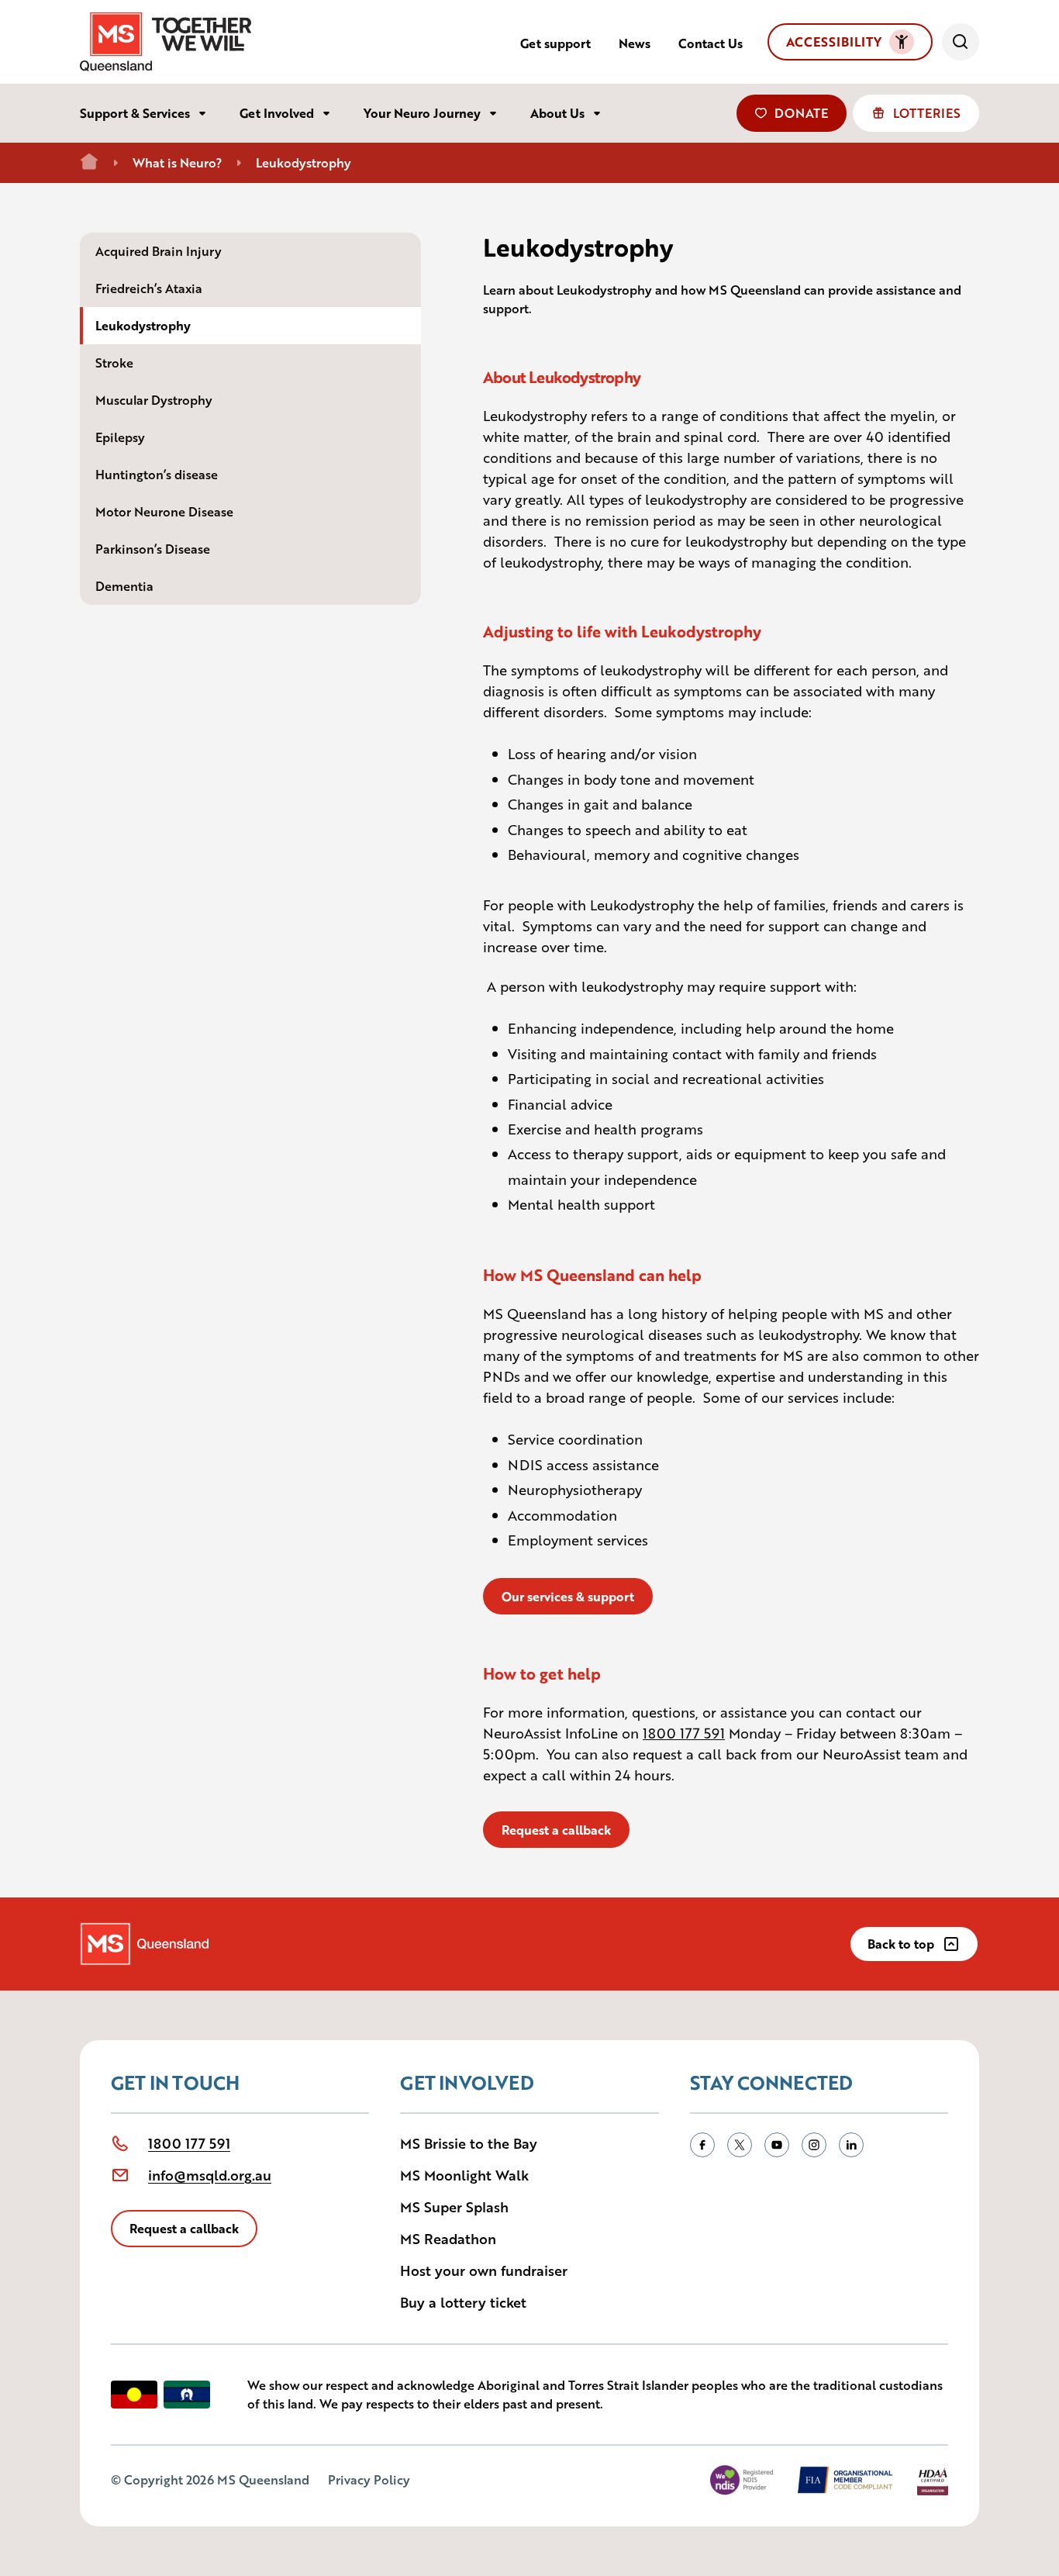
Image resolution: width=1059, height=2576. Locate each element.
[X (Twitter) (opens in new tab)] (740, 2145)
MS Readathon (448, 2238)
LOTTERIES (927, 113)
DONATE (801, 113)
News (635, 43)
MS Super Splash (454, 2206)
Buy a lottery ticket (463, 2301)
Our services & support (568, 1596)
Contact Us (711, 43)
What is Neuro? (177, 162)
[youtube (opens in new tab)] (777, 2145)
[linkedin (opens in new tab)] (851, 2145)
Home (89, 162)
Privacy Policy (369, 2479)
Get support (555, 43)
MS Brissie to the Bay (469, 2143)
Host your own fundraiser (484, 2270)
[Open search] (961, 42)
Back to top (901, 1944)
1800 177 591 (684, 1732)
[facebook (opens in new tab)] (702, 2145)
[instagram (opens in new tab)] (814, 2145)
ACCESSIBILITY (834, 41)
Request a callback (556, 1830)
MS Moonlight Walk (464, 2174)
